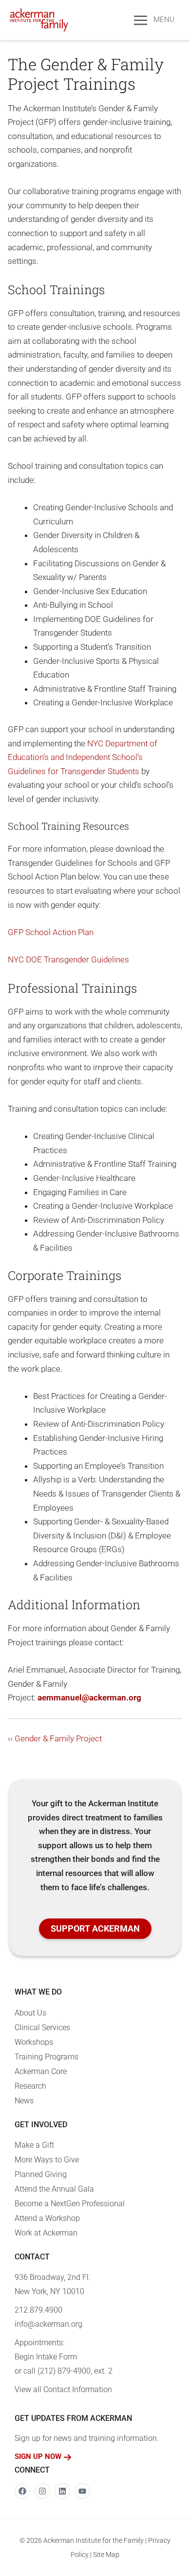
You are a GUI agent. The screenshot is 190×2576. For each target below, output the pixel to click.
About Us (30, 2013)
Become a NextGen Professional (70, 2204)
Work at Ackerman (46, 2233)
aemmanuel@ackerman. (83, 1697)
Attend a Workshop (47, 2218)
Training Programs (47, 2057)
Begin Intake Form (46, 2357)
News (24, 2101)
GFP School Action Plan (51, 932)
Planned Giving (41, 2174)
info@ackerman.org (48, 2324)
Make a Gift (34, 2145)
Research (30, 2086)
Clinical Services (42, 2027)
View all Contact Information (63, 2389)
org (135, 1697)
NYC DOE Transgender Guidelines (68, 959)
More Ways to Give (47, 2160)
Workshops (34, 2042)
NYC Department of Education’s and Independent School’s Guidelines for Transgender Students (83, 757)
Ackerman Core (41, 2071)
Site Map (106, 2555)
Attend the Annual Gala (54, 2189)
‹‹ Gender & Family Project (55, 1738)
